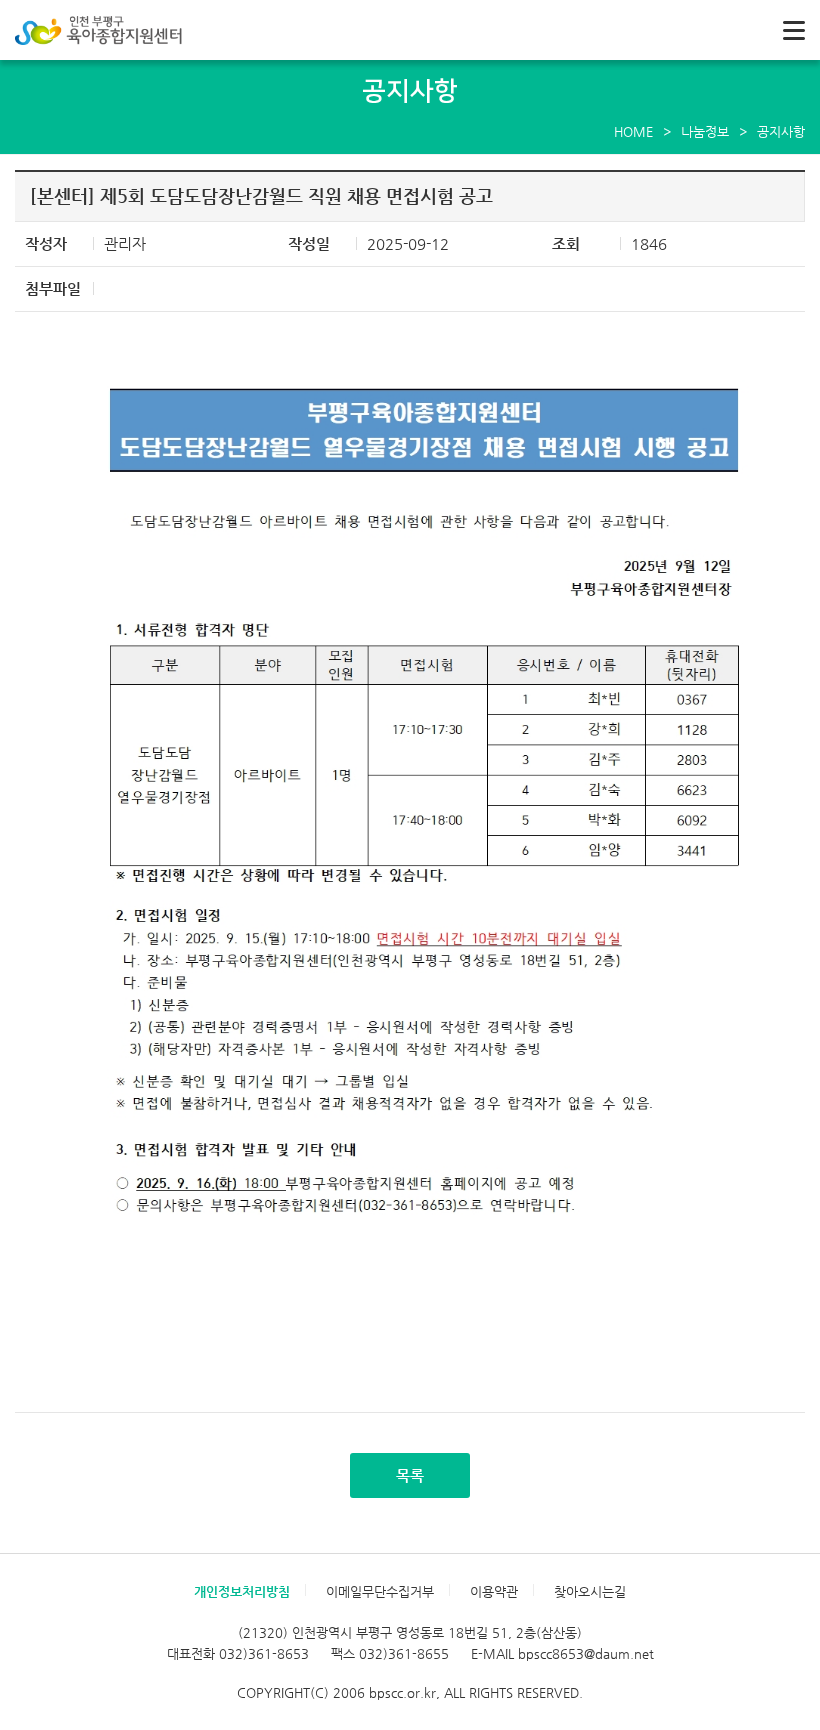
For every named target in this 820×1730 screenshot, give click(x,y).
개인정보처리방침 (242, 1591)
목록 (410, 1475)
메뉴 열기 (794, 30)
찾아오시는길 (590, 1591)
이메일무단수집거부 (380, 1591)
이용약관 (494, 1591)
